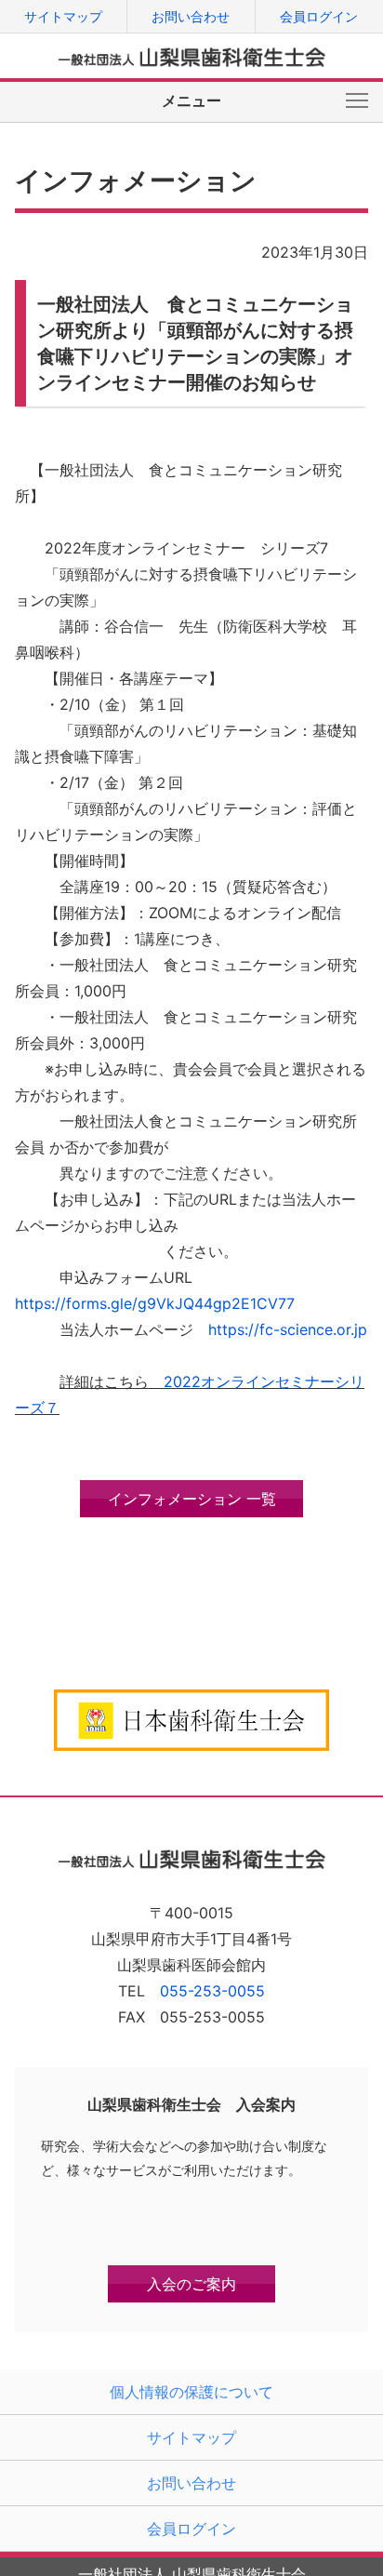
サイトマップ (63, 16)
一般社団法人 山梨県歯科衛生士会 (192, 57)
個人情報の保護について (191, 2392)
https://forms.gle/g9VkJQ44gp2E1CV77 (155, 1303)
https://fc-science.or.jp (288, 1329)
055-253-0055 (212, 1991)
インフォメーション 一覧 (192, 1499)
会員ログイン (319, 16)
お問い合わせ (191, 16)
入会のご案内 (191, 2284)
